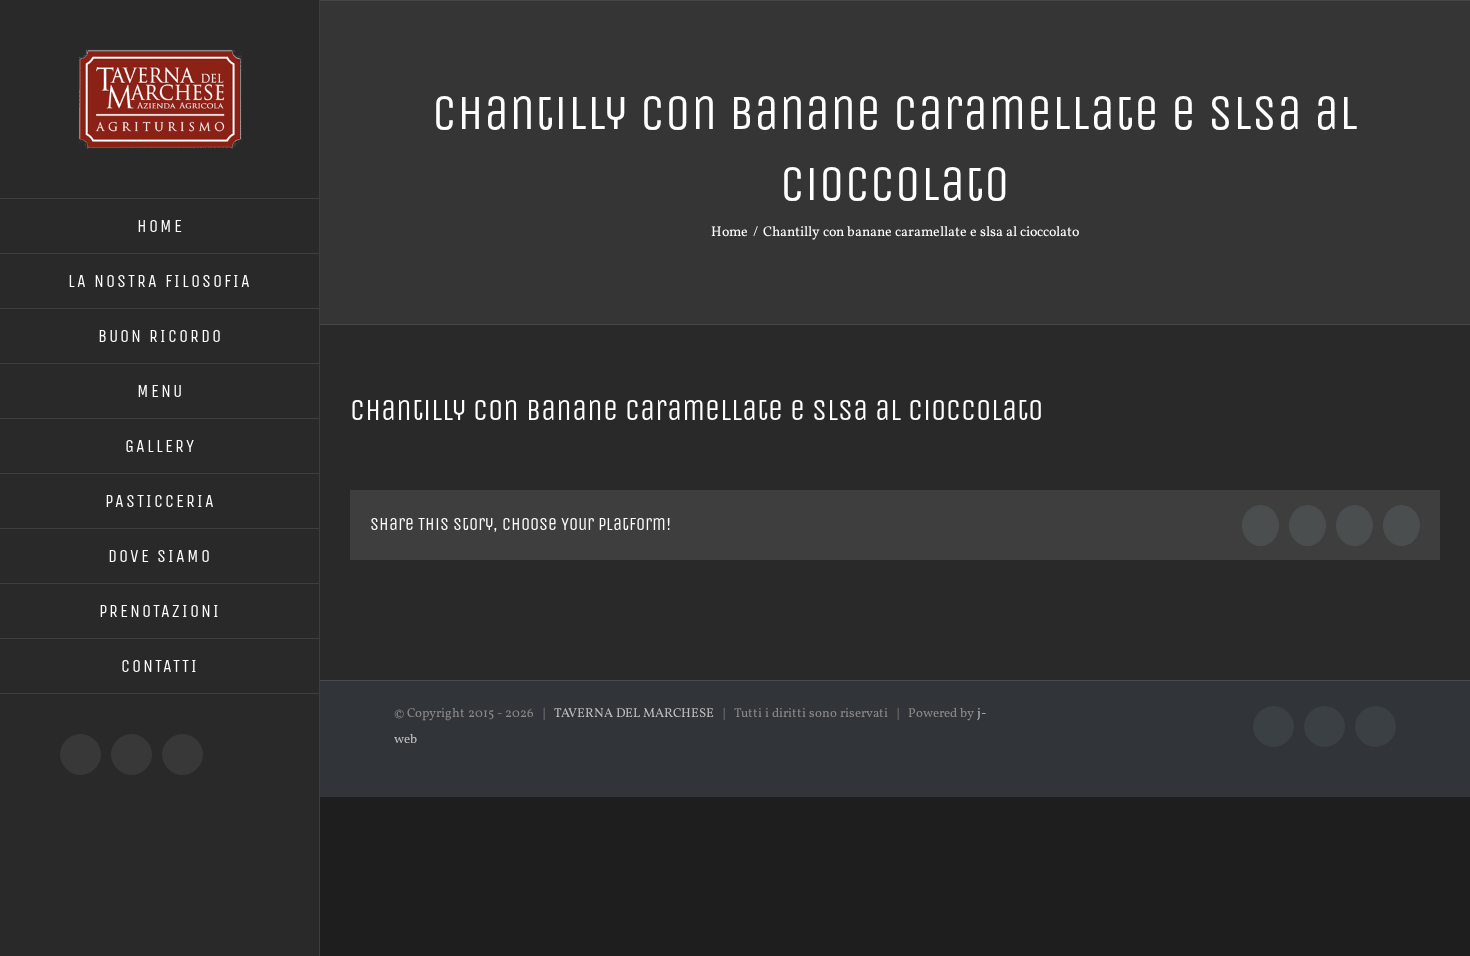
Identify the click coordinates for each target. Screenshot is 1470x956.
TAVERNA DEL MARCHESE (634, 714)
